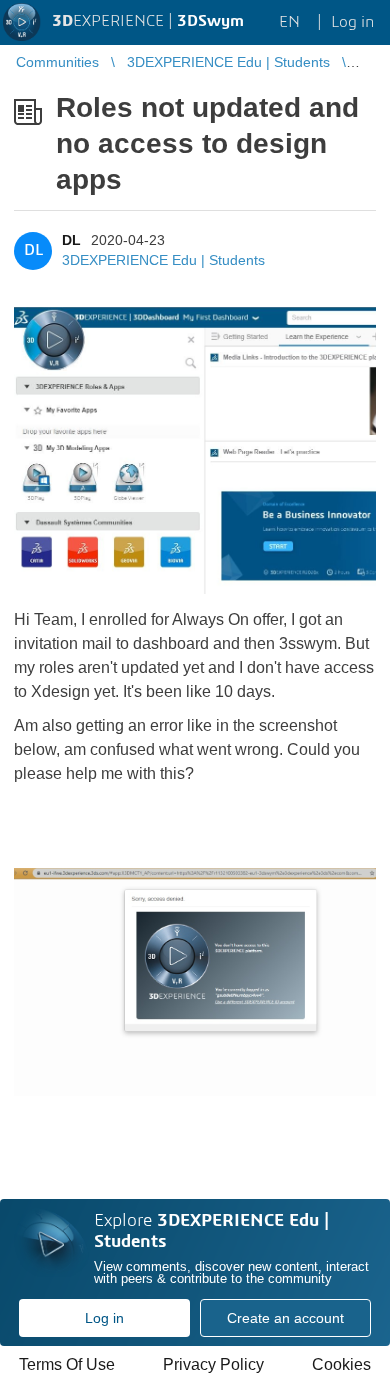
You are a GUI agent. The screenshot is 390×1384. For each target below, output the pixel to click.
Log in (104, 1318)
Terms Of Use (67, 1364)
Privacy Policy (213, 1364)
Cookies (341, 1364)
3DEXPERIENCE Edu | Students (163, 260)
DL (71, 240)
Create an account (285, 1318)
